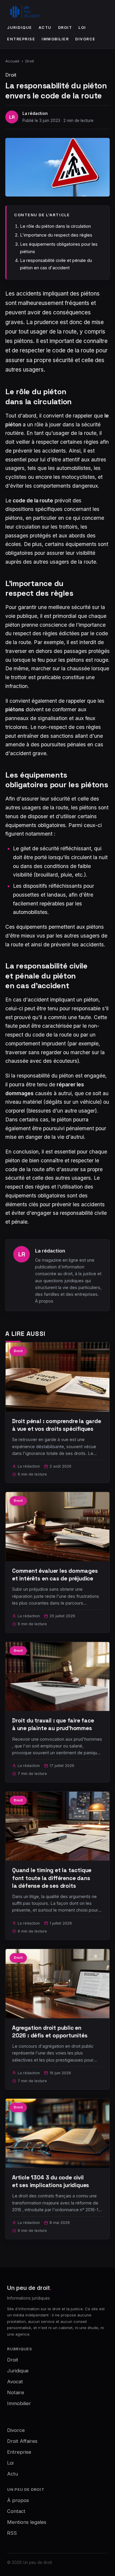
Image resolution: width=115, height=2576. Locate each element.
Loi (82, 28)
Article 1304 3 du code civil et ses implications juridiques (51, 2181)
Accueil (12, 61)
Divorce (85, 39)
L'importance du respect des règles (56, 235)
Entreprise (21, 39)
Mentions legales (27, 2522)
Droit (65, 28)
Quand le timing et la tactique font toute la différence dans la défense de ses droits (52, 1878)
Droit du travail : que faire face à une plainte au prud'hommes (53, 1724)
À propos (44, 1301)
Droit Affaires (22, 2441)
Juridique (20, 28)
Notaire (16, 2392)
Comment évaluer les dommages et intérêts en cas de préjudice (55, 1575)
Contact (16, 2511)
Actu (45, 28)
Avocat (15, 2382)
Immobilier (55, 39)
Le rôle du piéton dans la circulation (55, 226)
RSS (12, 2533)
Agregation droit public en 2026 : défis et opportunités (50, 2032)
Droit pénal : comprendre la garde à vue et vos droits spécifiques (57, 1425)
